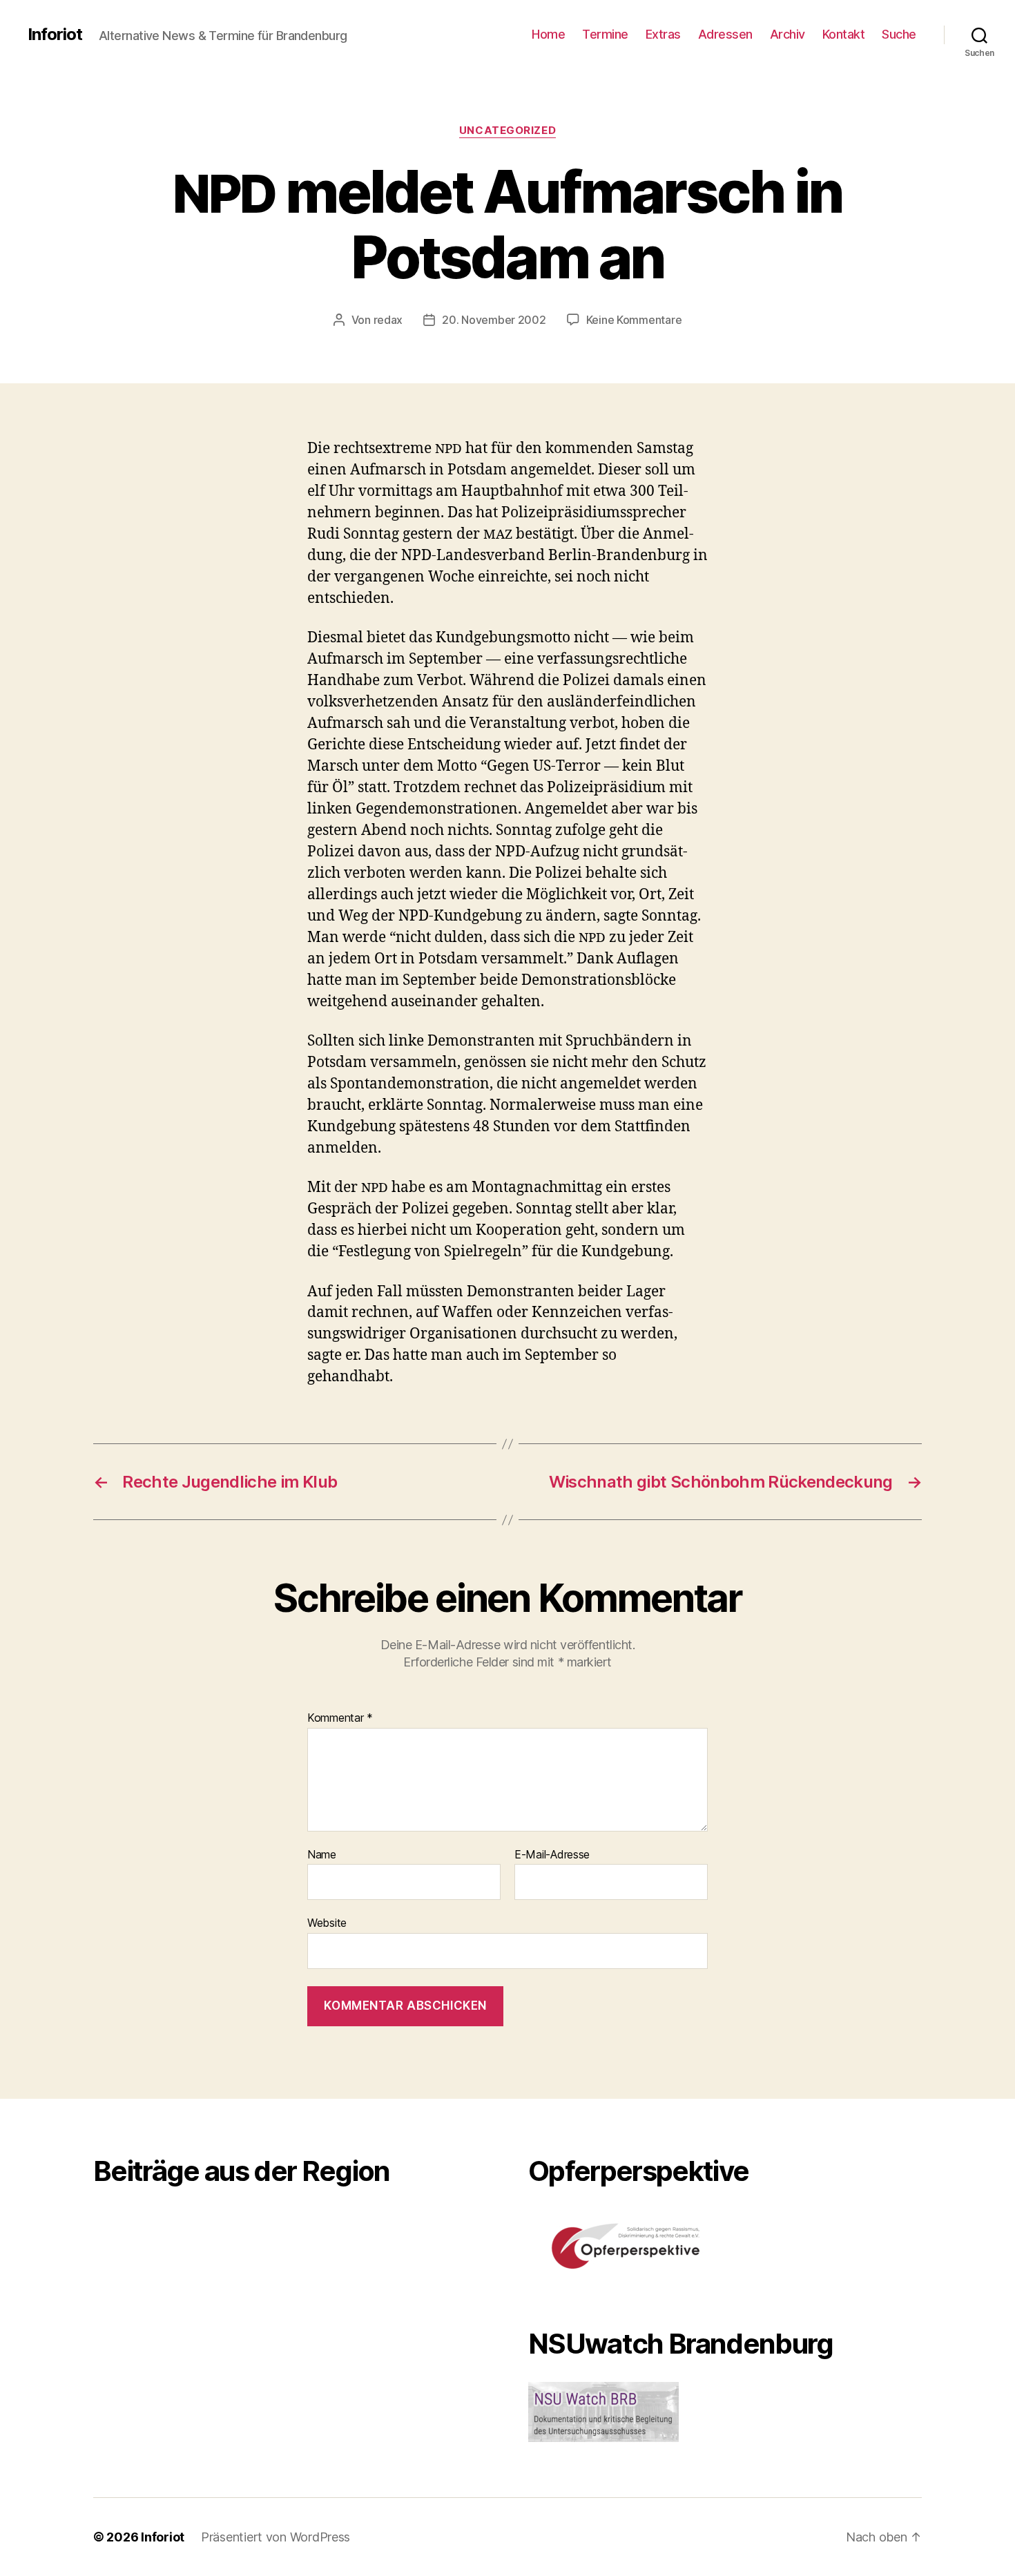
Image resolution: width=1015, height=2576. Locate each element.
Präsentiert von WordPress (275, 2537)
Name (322, 1855)
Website (327, 1923)
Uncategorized (507, 131)
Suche (899, 34)
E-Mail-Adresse (552, 1855)
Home (548, 34)
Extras (663, 34)
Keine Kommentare (634, 320)
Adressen (725, 34)
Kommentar (340, 1718)
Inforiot (55, 35)
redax (388, 320)
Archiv (787, 34)
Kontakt (844, 34)
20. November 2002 (494, 320)
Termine (605, 34)
